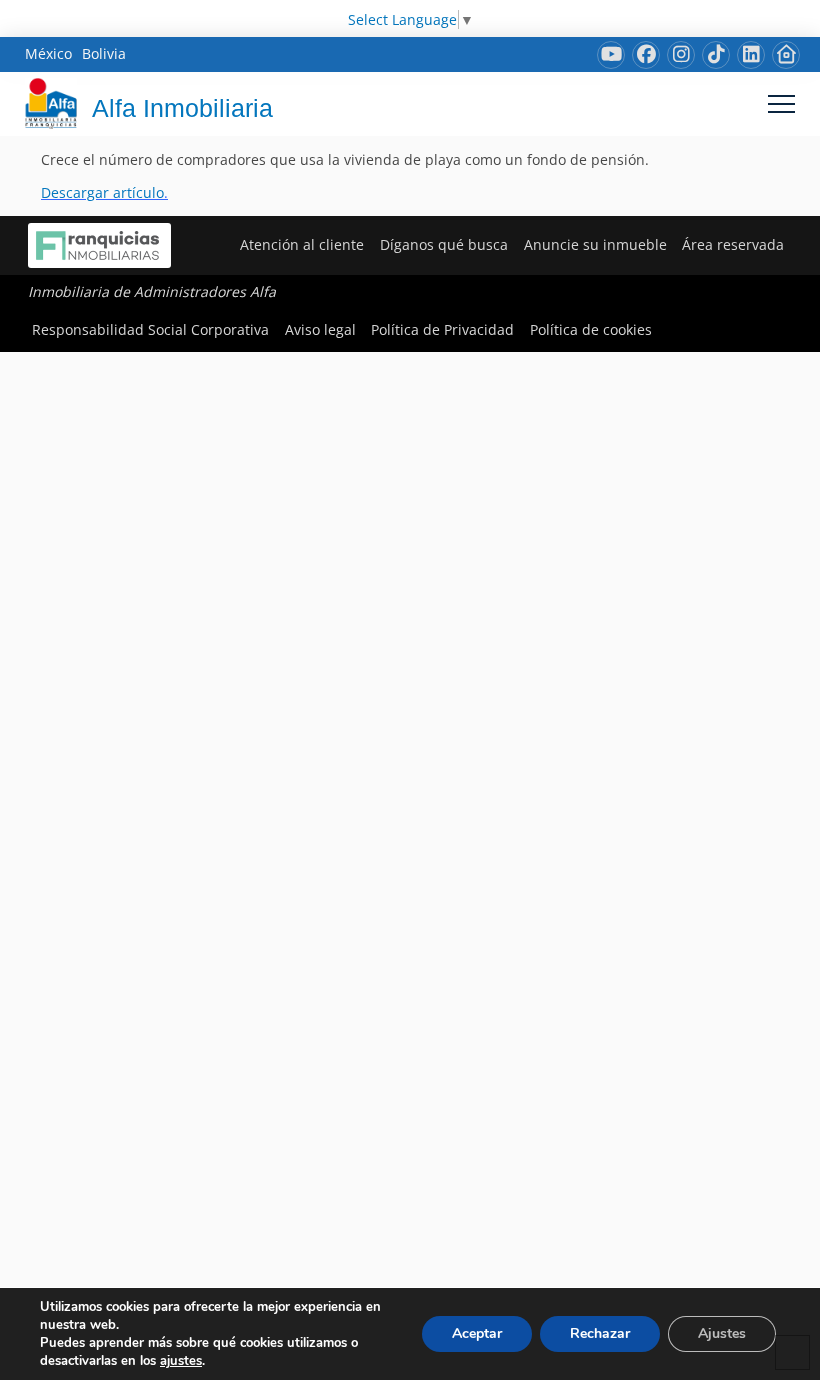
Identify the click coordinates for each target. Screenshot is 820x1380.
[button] (781, 103)
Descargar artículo (102, 192)
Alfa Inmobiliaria (182, 108)
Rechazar (600, 1333)
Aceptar (477, 1333)
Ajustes (722, 1333)
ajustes (181, 1361)
